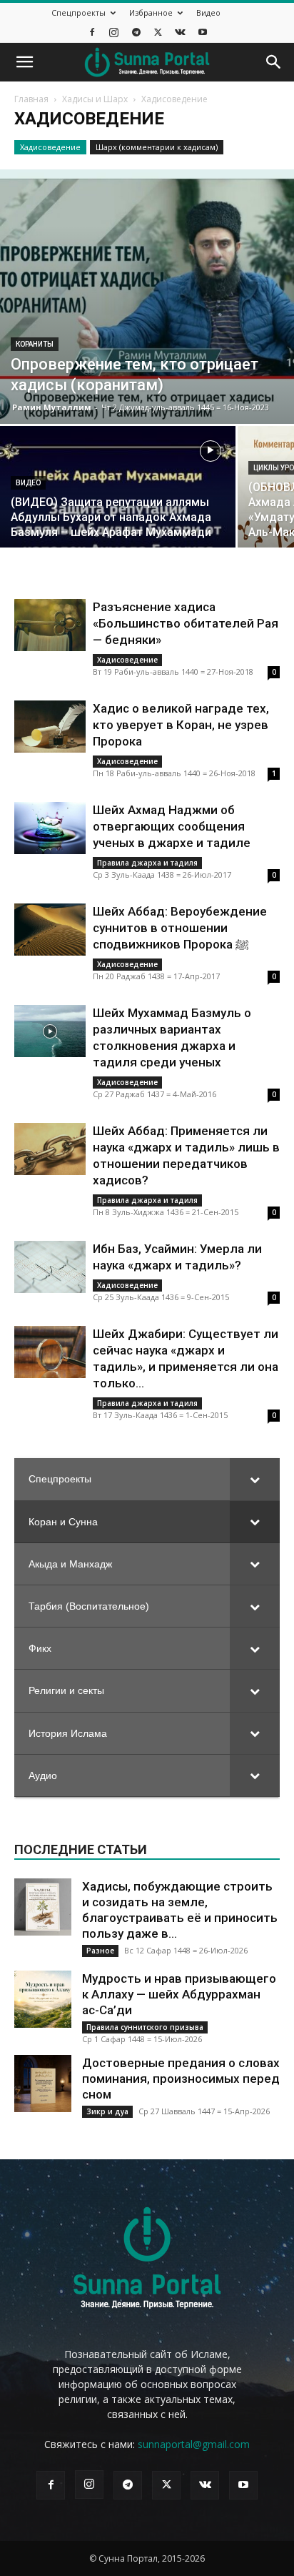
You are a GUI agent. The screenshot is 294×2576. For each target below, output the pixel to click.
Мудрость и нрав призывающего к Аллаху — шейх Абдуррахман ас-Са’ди (179, 1994)
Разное (100, 1951)
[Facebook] (92, 32)
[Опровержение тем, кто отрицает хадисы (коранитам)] (147, 297)
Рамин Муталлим (52, 407)
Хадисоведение (50, 147)
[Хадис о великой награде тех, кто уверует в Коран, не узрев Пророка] (50, 727)
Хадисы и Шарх (95, 99)
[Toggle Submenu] (255, 1479)
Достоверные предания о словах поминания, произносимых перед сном (181, 2079)
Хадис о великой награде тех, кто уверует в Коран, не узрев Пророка (181, 725)
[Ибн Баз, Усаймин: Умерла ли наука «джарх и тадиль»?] (50, 1267)
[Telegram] (136, 32)
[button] (24, 62)
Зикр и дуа (107, 2111)
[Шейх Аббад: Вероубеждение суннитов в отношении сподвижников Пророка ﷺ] (50, 930)
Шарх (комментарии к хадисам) (157, 147)
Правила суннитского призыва (145, 2027)
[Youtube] (203, 32)
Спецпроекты (78, 13)
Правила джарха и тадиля (147, 863)
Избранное (151, 13)
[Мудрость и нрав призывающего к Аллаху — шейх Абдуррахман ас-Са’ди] (43, 1999)
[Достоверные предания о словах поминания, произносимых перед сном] (43, 2084)
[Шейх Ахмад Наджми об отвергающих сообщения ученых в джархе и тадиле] (50, 828)
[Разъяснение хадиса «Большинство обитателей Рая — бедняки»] (50, 625)
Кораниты (35, 344)
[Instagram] (114, 32)
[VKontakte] (181, 32)
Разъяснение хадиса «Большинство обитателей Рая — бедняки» (186, 623)
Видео (208, 13)
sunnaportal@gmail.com (194, 2444)
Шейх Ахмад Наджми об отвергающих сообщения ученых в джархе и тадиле (172, 826)
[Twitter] (158, 32)
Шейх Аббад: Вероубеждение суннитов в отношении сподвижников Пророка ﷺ (180, 928)
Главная (31, 99)
